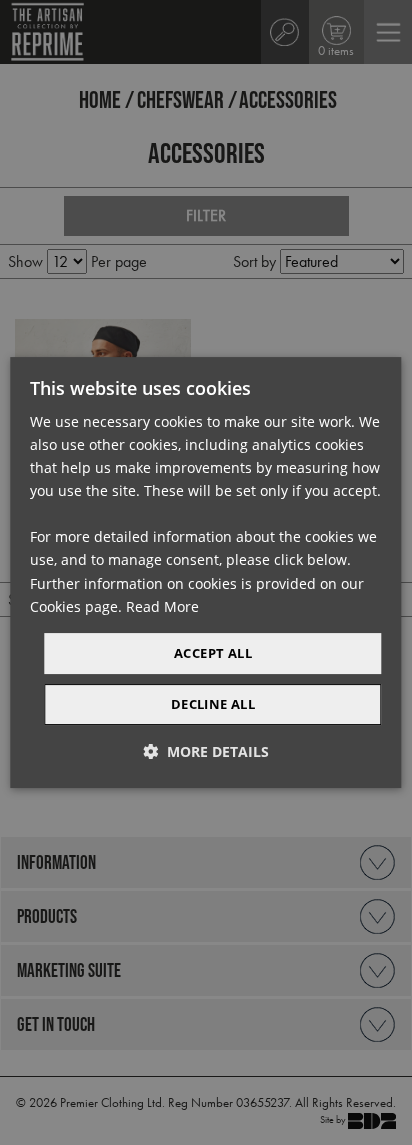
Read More (162, 606)
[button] (206, 751)
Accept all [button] (213, 653)
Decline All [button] (213, 704)
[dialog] (205, 573)
